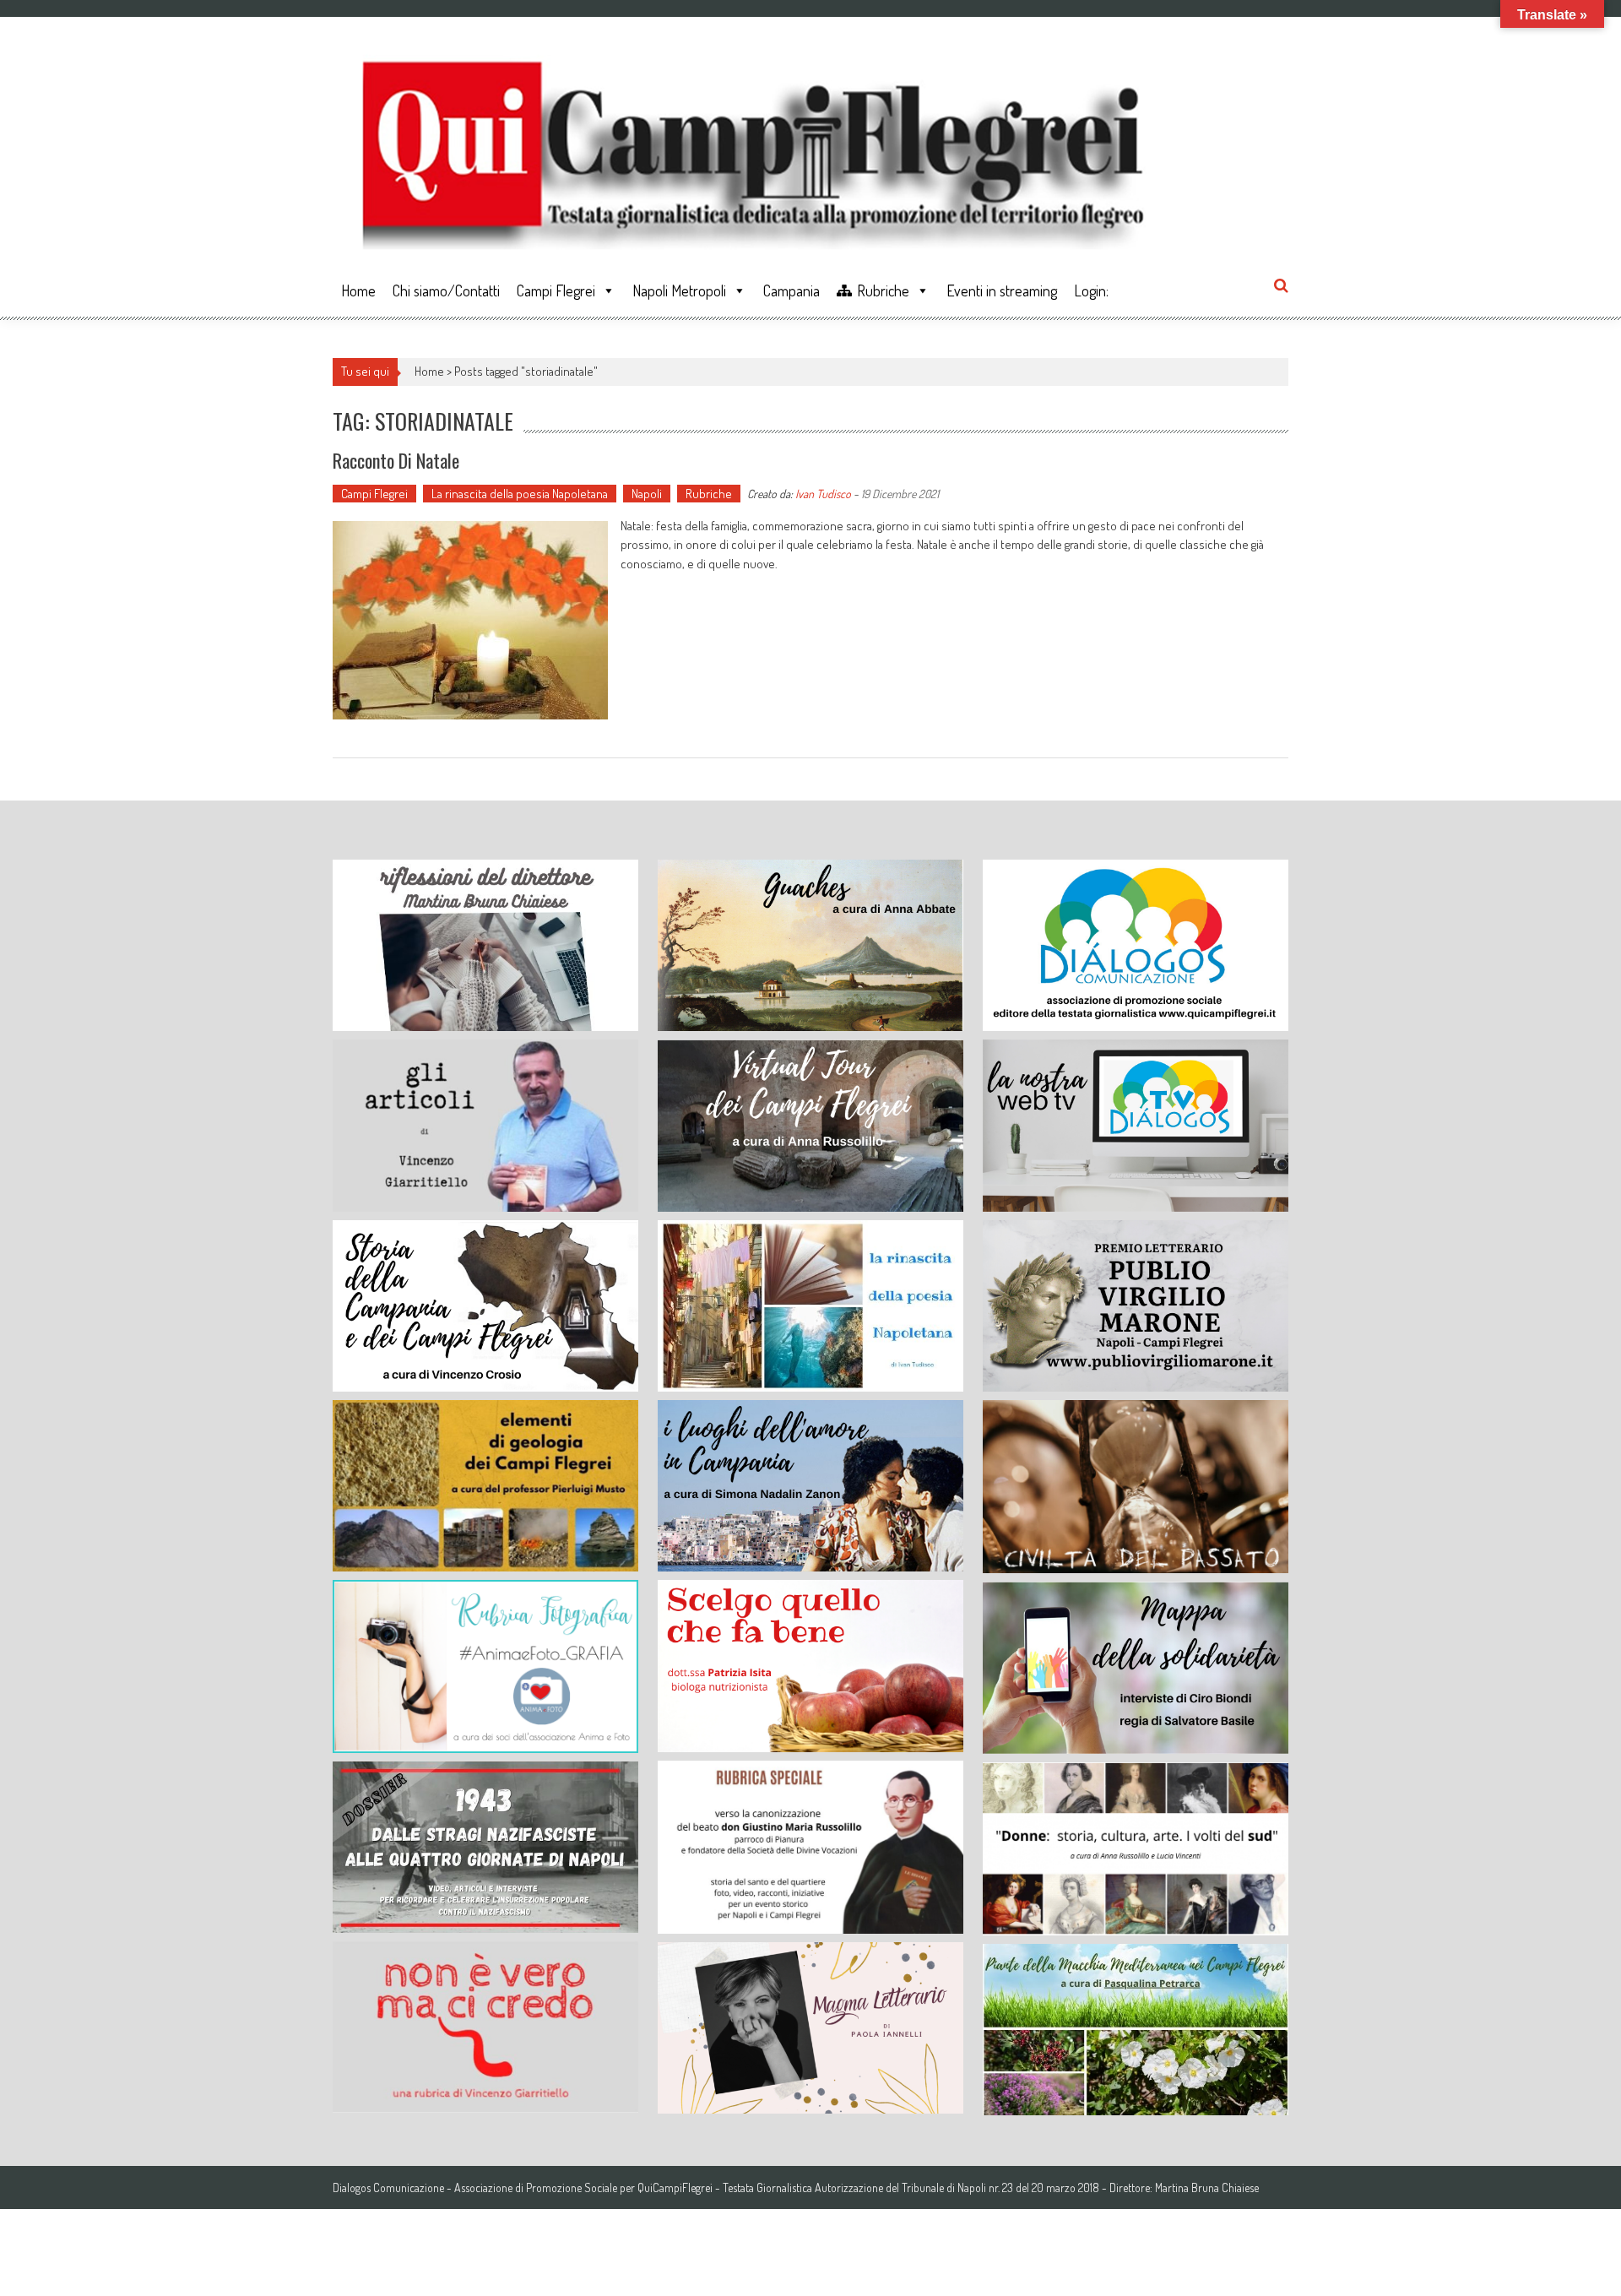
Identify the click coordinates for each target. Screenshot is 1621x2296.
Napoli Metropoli (679, 290)
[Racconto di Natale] (470, 620)
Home (358, 290)
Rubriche (883, 290)
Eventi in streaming (1002, 290)
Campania (792, 290)
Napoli (647, 494)
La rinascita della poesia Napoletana (520, 494)
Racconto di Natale (396, 460)
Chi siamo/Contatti (446, 290)
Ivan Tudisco (823, 494)
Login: (1091, 290)
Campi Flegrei (556, 290)
